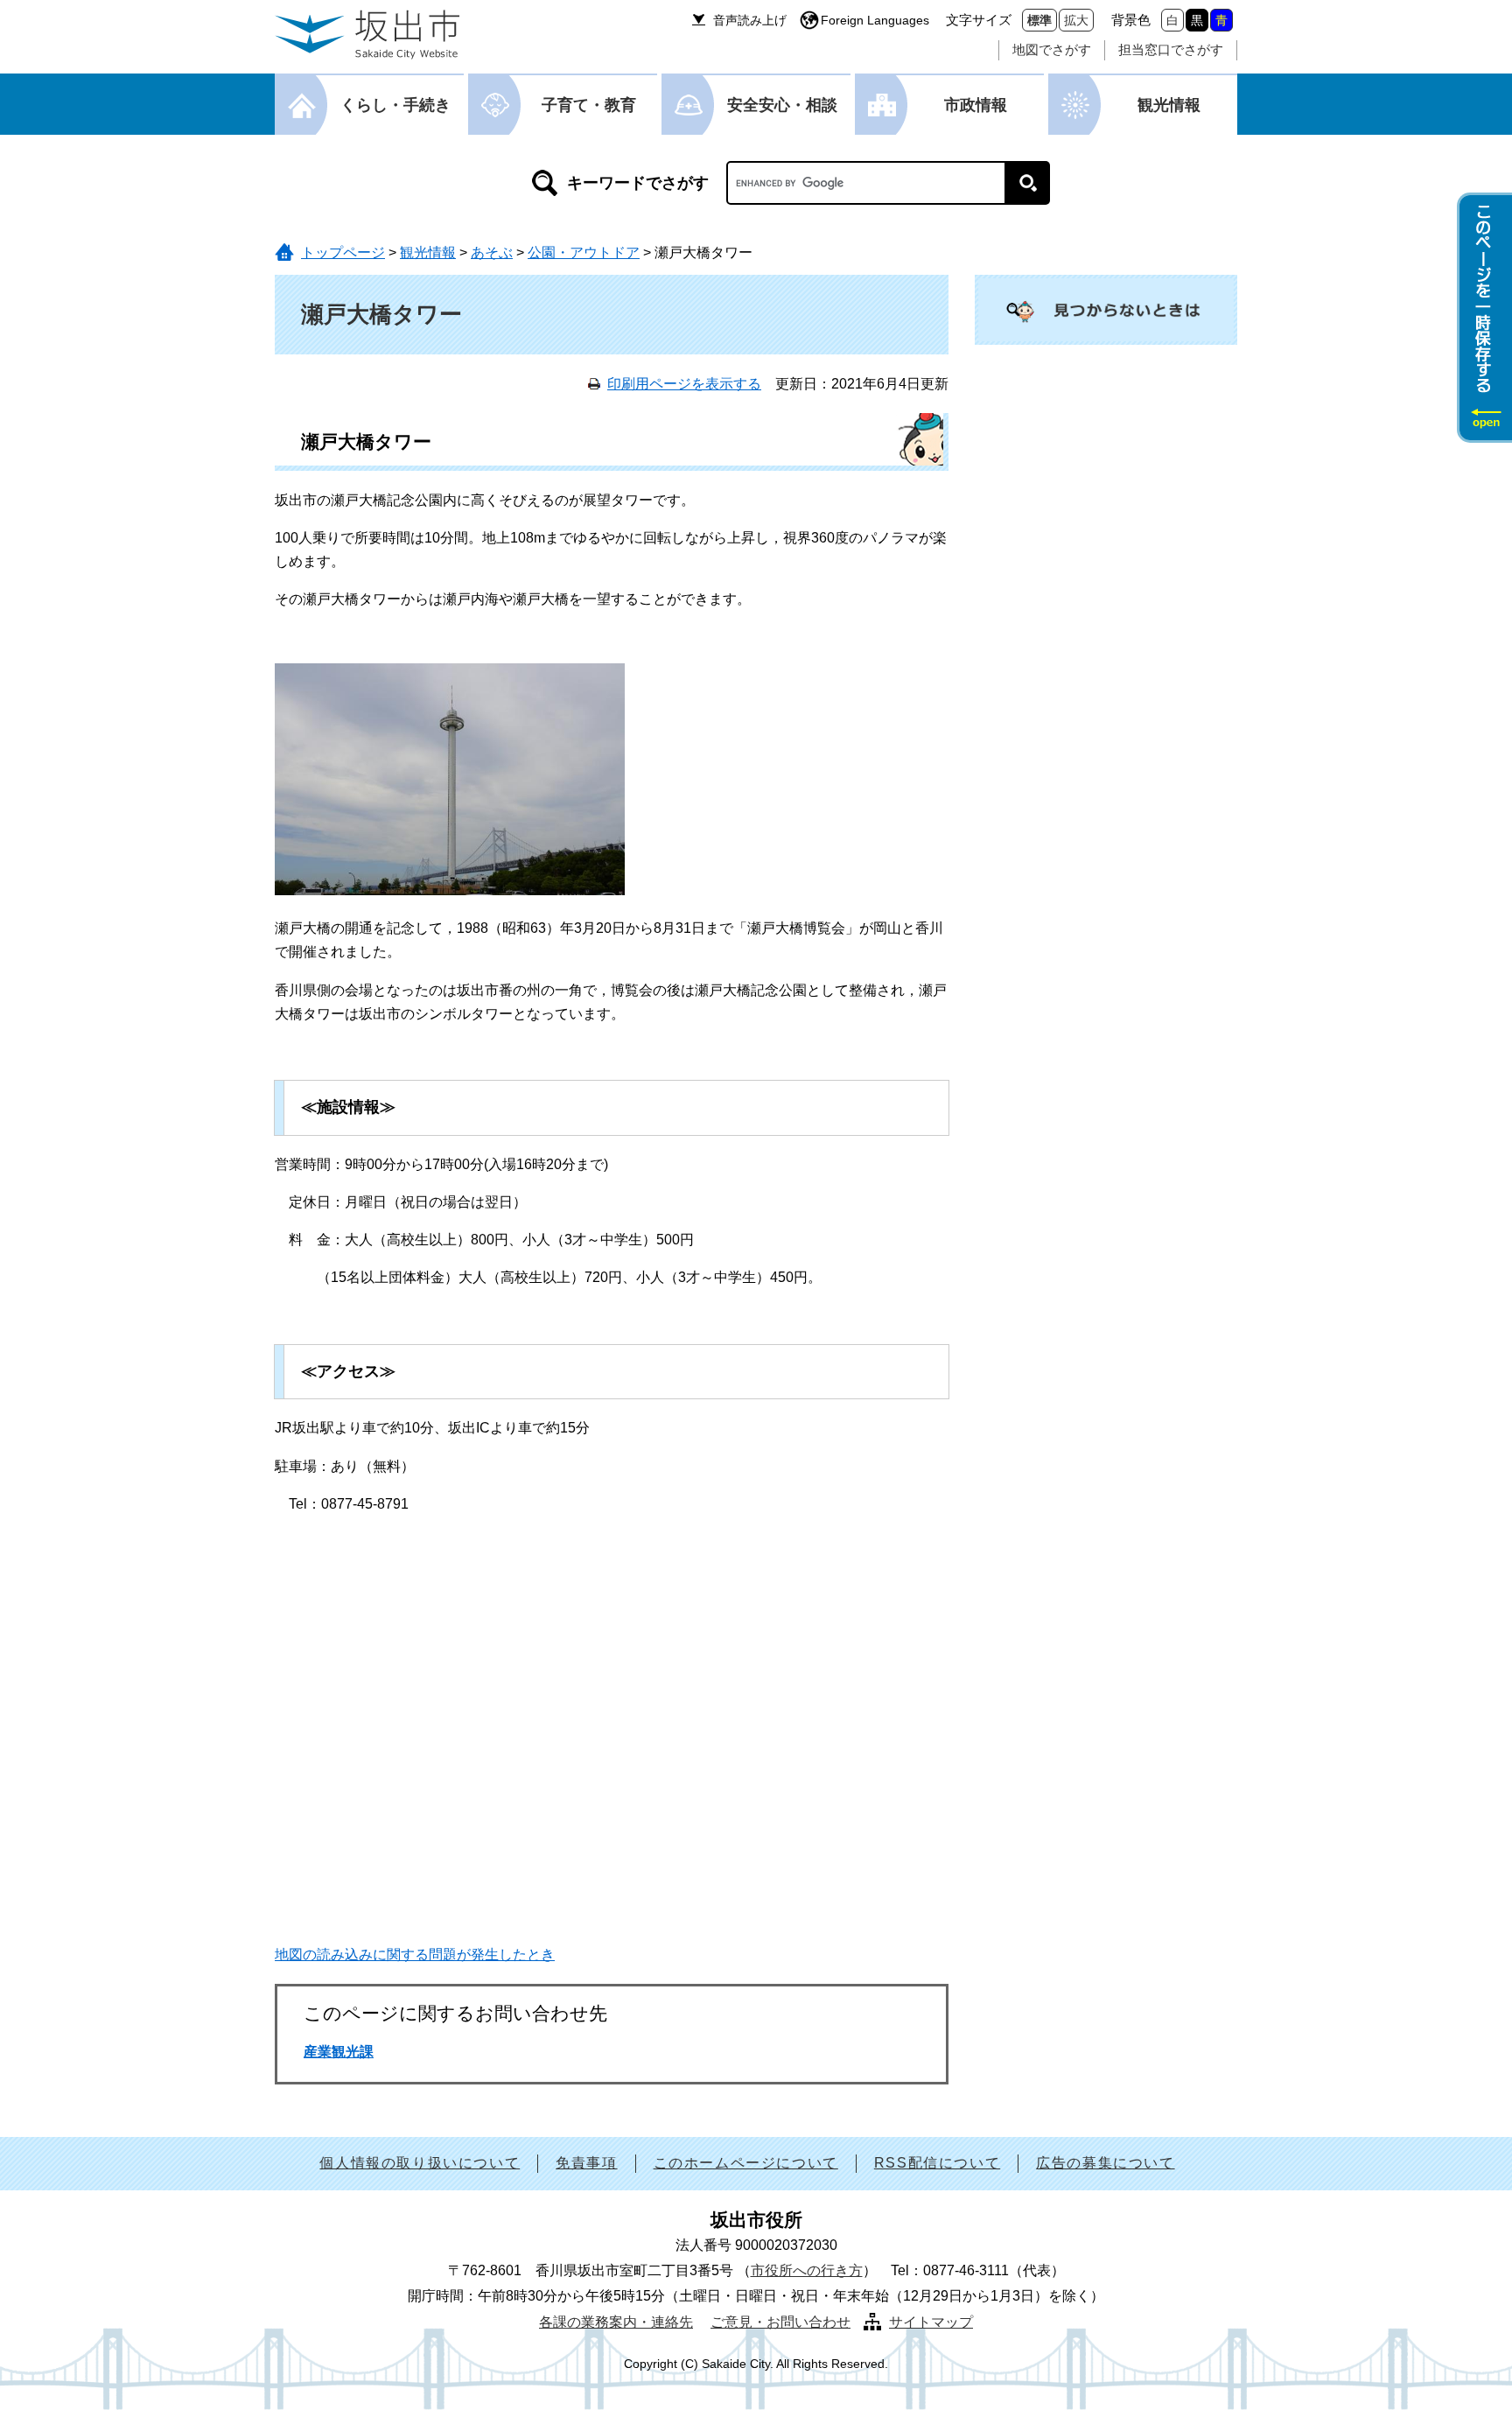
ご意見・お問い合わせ (780, 2322)
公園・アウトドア (584, 252)
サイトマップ (931, 2322)
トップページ (343, 252)
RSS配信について (937, 2163)
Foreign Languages (875, 20)
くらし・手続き (395, 105)
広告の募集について (1105, 2163)
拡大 (1076, 20)
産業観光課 (339, 2052)
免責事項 (586, 2163)
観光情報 (1169, 105)
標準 (1039, 20)
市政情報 (976, 105)
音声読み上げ (750, 20)
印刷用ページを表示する (684, 384)
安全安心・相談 (782, 105)
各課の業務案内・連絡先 (616, 2322)
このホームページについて (746, 2163)
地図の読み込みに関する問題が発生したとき (415, 1955)
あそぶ (492, 252)
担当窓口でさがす (1171, 49)
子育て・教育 (589, 105)
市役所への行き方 (807, 2270)
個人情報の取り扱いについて (420, 2163)
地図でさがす (1052, 49)
